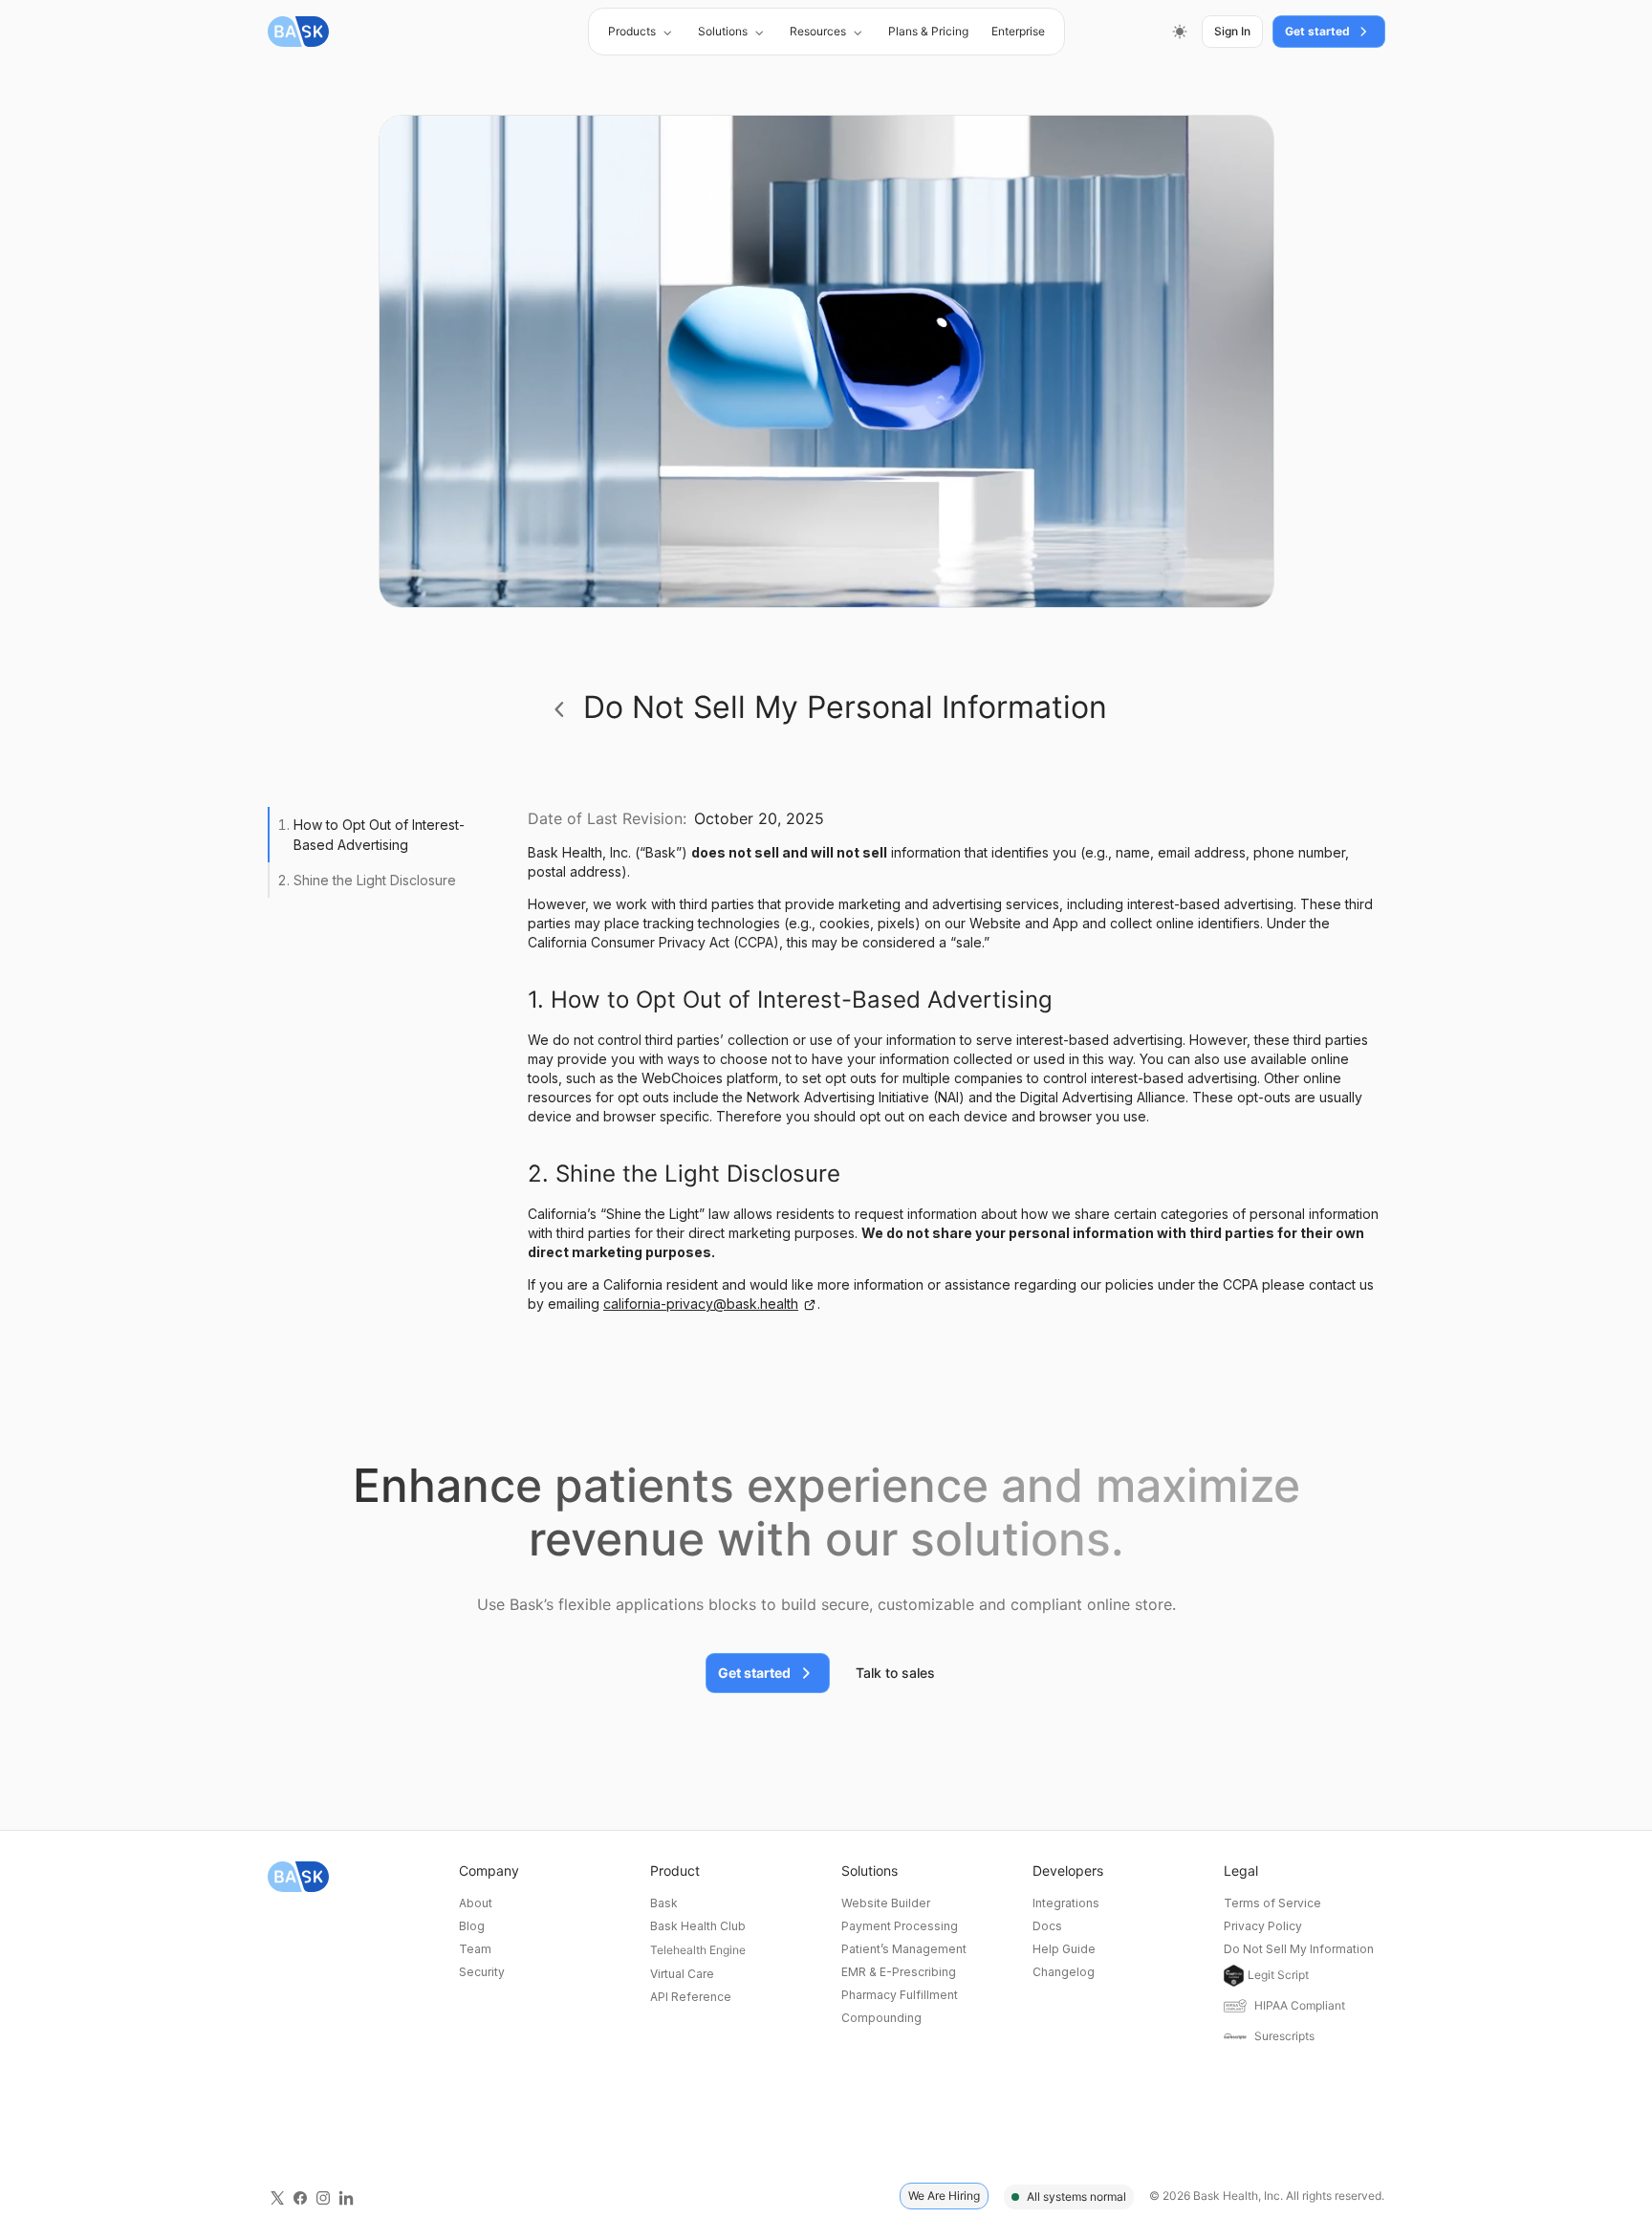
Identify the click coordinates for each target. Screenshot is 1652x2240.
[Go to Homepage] (298, 32)
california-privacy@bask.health (701, 1304)
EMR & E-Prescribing (899, 1972)
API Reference (691, 1997)
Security (482, 1972)
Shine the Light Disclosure (375, 880)
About (476, 1903)
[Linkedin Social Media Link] (346, 2196)
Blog (472, 1926)
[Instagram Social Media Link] (323, 2196)
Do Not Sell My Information (1299, 1949)
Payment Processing (900, 1926)
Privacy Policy (1263, 1926)
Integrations (1066, 1903)
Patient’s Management (904, 1949)
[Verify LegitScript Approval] (1234, 1976)
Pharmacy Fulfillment (900, 1995)
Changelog (1064, 1972)
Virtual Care (682, 1974)
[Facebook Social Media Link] (300, 2196)
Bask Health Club (698, 1926)
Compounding (881, 2018)
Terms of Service (1272, 1903)
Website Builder (886, 1903)
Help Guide (1064, 1949)
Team (475, 1949)
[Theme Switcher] (1180, 32)
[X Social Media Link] (277, 2196)
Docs (1047, 1926)
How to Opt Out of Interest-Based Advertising (379, 835)
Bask (664, 1903)
